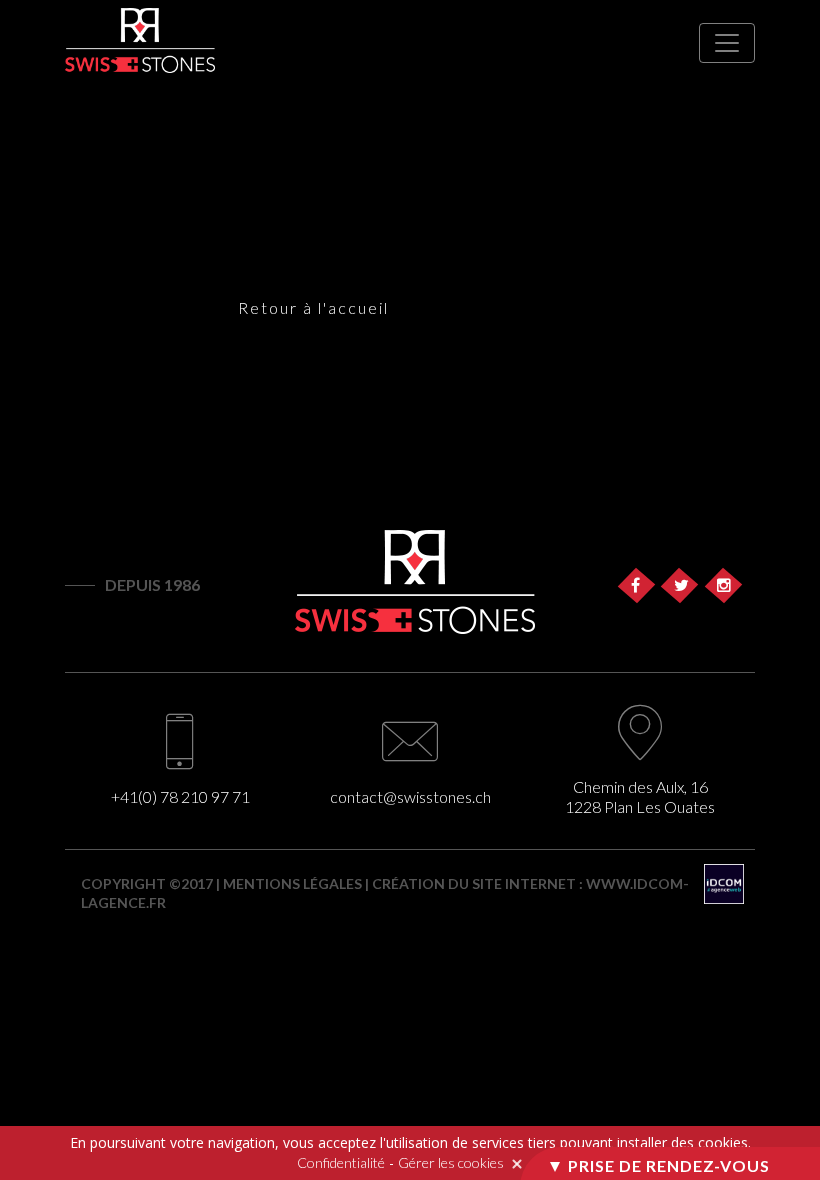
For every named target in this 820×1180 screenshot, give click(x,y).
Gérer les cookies (451, 1162)
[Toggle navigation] (727, 43)
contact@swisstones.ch (410, 796)
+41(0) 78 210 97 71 (180, 796)
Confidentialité (341, 1162)
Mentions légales (292, 883)
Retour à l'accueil (313, 307)
